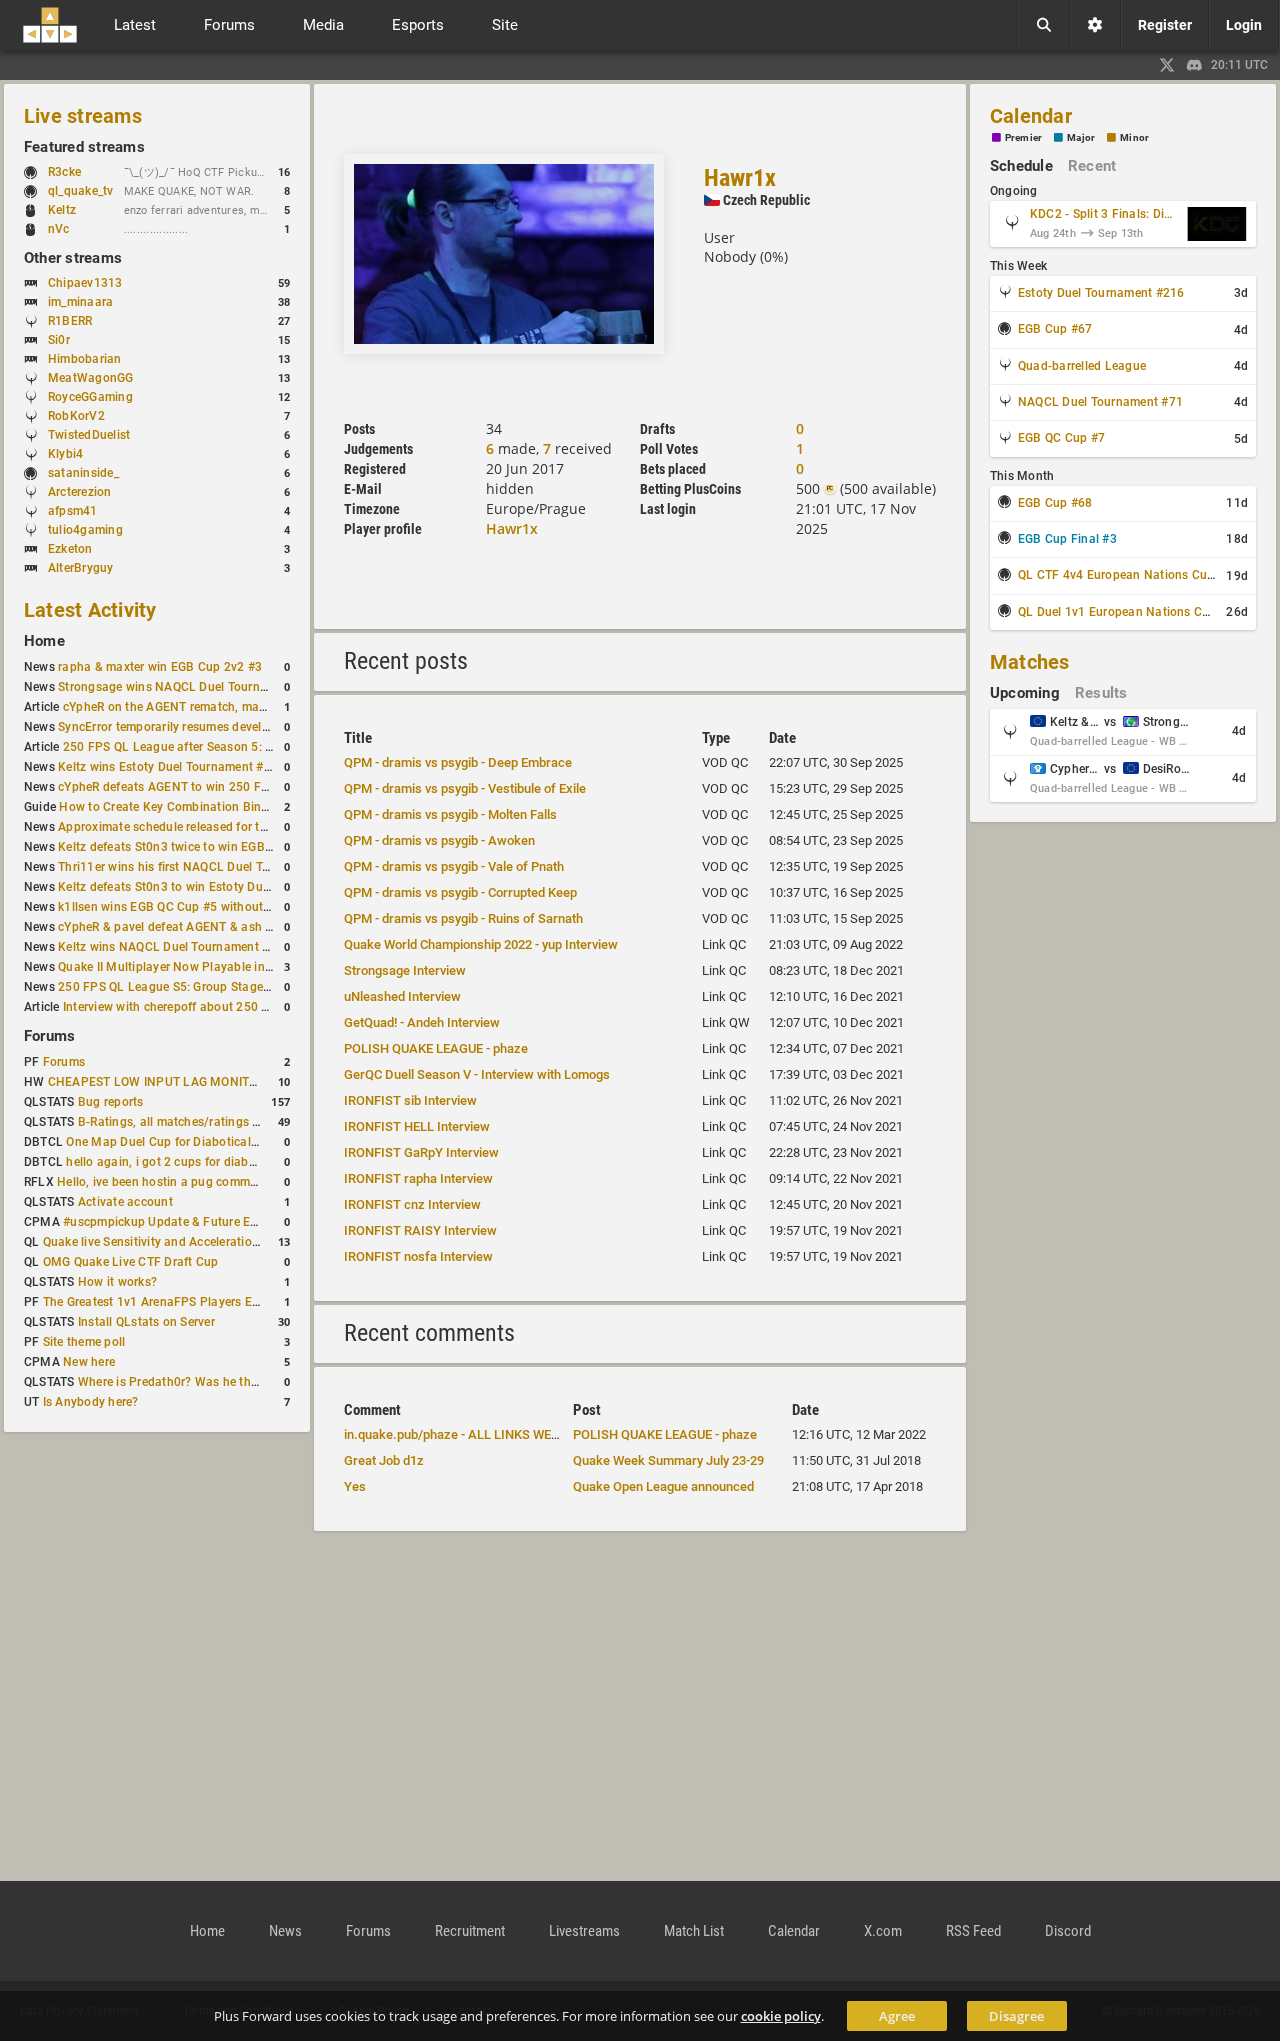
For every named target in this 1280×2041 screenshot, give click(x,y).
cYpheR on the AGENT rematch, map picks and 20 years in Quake (245, 707)
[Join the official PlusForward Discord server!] (1195, 65)
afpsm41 (73, 511)
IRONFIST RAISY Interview (420, 1230)
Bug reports (111, 1102)
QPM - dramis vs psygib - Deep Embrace (458, 762)
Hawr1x (740, 178)
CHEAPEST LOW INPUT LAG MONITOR (156, 1082)
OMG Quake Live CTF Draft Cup (131, 1262)
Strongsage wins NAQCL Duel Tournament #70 (189, 687)
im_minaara (80, 302)
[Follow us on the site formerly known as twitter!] (1167, 65)
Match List (694, 1931)
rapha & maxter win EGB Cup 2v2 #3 (160, 667)
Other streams (73, 258)
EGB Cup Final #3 (1067, 539)
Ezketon (70, 549)
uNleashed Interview (402, 996)
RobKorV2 (76, 416)
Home (44, 641)
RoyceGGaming (90, 397)
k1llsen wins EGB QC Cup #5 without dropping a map (207, 907)
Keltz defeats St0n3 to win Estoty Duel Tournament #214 (216, 887)
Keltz (62, 210)
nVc (59, 229)
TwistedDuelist (89, 435)
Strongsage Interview (405, 970)
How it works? (117, 1282)
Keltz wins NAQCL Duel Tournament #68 (171, 947)
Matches (1030, 662)
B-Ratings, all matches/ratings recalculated (199, 1122)
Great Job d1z (384, 1460)
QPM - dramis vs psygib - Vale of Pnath (454, 866)
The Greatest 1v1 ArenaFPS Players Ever (156, 1302)
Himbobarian (85, 359)
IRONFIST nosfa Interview (418, 1256)
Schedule (1021, 166)
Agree (897, 2016)
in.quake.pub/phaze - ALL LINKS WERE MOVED (478, 1434)
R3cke (64, 172)
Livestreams (584, 1931)
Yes (355, 1486)
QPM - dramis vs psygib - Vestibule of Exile (465, 788)
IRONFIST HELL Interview (417, 1126)
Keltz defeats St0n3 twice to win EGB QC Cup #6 (193, 847)
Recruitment (470, 1931)
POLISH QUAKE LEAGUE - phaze (436, 1048)
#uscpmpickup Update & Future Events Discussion (204, 1222)
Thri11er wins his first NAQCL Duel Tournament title (202, 867)
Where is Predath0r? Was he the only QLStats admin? (227, 1382)
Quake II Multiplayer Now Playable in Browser (186, 967)
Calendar (1031, 116)
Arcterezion (80, 492)
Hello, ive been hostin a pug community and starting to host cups (240, 1182)
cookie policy (781, 2016)
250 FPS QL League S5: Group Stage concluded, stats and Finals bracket (262, 987)
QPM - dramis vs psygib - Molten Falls (450, 814)
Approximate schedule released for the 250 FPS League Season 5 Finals (259, 827)
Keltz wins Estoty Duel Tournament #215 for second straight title (238, 767)
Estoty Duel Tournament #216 (1101, 293)
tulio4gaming (85, 530)
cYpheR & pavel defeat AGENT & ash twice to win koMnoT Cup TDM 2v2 (260, 927)
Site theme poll (84, 1342)
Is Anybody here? (91, 1402)
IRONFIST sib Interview (410, 1100)
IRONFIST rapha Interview (418, 1178)
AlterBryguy (81, 568)
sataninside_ (83, 473)
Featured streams (84, 147)
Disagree (1016, 2016)
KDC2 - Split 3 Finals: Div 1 (1104, 214)
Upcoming (1025, 693)
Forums (49, 1036)
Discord (1068, 1931)
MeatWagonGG (91, 378)
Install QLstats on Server (146, 1322)
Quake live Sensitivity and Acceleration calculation (184, 1242)
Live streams (83, 116)
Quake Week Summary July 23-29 (668, 1460)
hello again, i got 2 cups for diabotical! (174, 1162)
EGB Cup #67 (1055, 329)
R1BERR (70, 321)
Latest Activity (90, 610)
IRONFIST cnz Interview (412, 1204)
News (285, 1931)
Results (1101, 693)
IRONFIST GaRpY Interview (421, 1152)
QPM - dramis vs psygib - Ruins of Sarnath (463, 918)
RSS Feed (973, 1931)
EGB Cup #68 (1055, 503)
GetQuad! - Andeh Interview (422, 1022)
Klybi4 (65, 454)
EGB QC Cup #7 (1061, 438)
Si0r (59, 340)
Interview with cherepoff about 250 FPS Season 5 (201, 1007)
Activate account (125, 1202)
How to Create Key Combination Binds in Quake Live (206, 807)
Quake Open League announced (663, 1486)
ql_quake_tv (81, 191)
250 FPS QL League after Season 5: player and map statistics (235, 747)
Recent (1092, 166)
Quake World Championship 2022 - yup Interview (481, 944)
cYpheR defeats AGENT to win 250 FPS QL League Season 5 (226, 787)
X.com (883, 1931)
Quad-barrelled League (1082, 366)
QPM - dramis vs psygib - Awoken (439, 840)
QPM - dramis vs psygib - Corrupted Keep (460, 892)
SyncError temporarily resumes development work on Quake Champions (258, 727)
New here (89, 1362)
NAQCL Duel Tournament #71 (1100, 402)
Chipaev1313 (85, 283)
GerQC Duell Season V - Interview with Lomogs (477, 1074)
